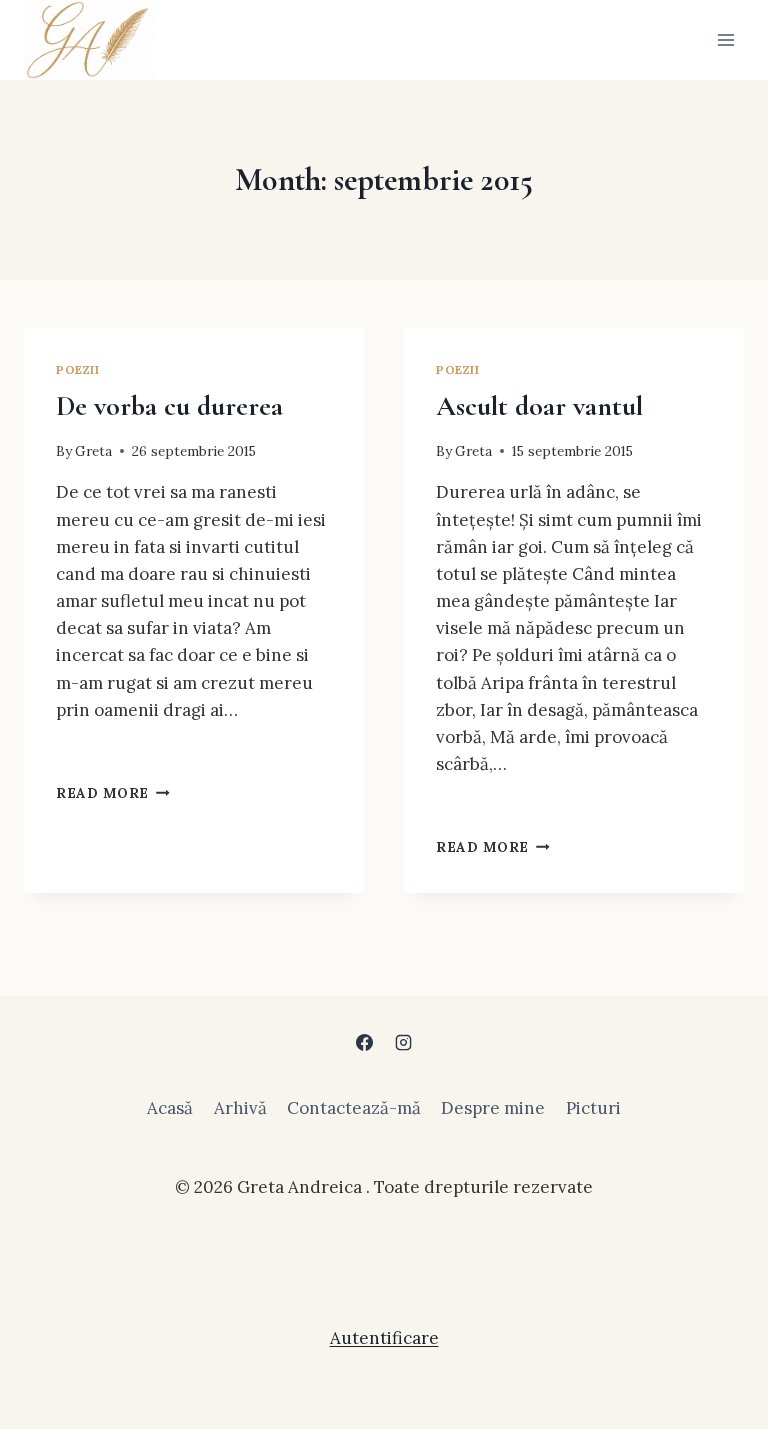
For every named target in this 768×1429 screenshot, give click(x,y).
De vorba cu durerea (169, 406)
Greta (93, 451)
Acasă (170, 1108)
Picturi (593, 1108)
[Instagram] (404, 1043)
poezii (78, 369)
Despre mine (493, 1108)
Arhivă (240, 1108)
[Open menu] (725, 39)
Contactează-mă (354, 1108)
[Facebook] (364, 1043)
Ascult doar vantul (539, 406)
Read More (113, 793)
